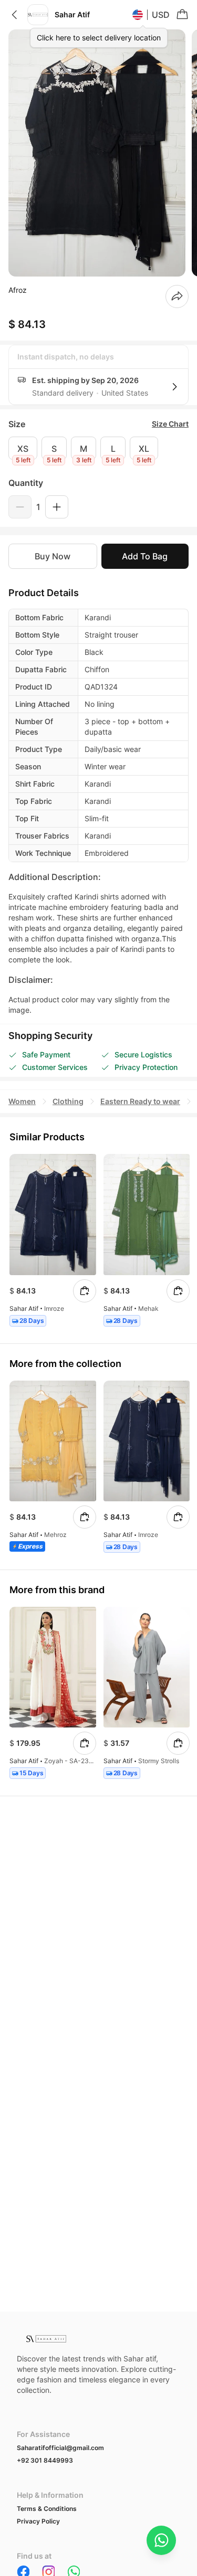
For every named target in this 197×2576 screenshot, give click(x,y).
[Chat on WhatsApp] (161, 2540)
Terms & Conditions (47, 2509)
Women (22, 1101)
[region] (98, 153)
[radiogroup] (98, 448)
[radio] (23, 448)
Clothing (68, 1101)
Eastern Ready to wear (140, 1101)
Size (17, 424)
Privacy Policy (38, 2521)
